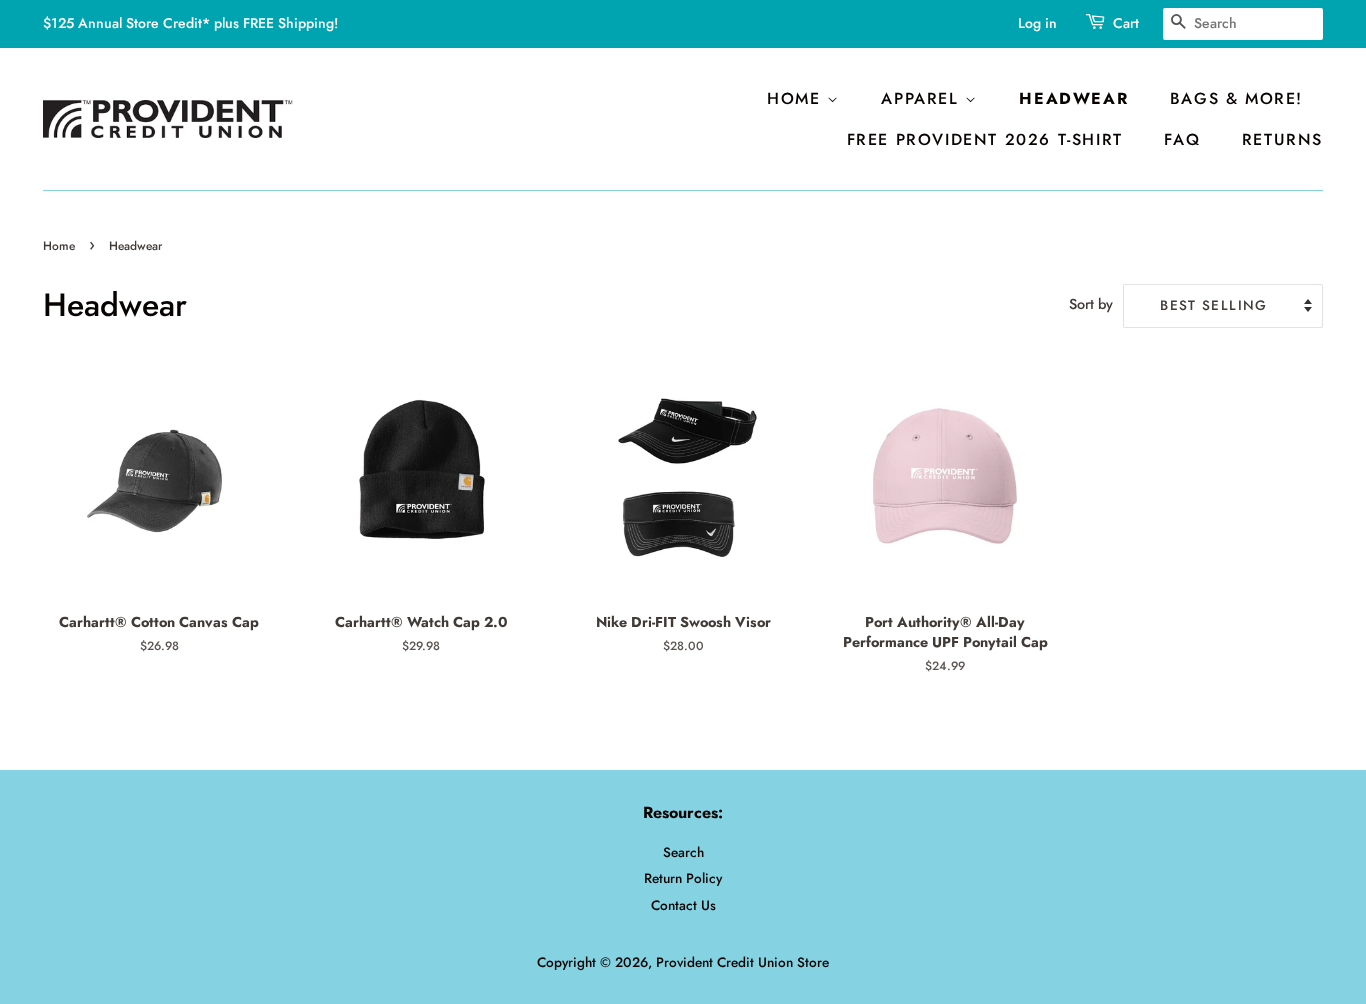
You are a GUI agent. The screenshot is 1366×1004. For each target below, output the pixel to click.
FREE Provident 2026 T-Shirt (985, 139)
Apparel (923, 98)
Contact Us (683, 905)
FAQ (1182, 139)
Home (797, 98)
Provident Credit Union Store (742, 962)
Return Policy (683, 878)
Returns (1282, 139)
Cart (1126, 23)
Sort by (1091, 304)
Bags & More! (1236, 98)
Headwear (1073, 98)
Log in (1037, 23)
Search (683, 852)
